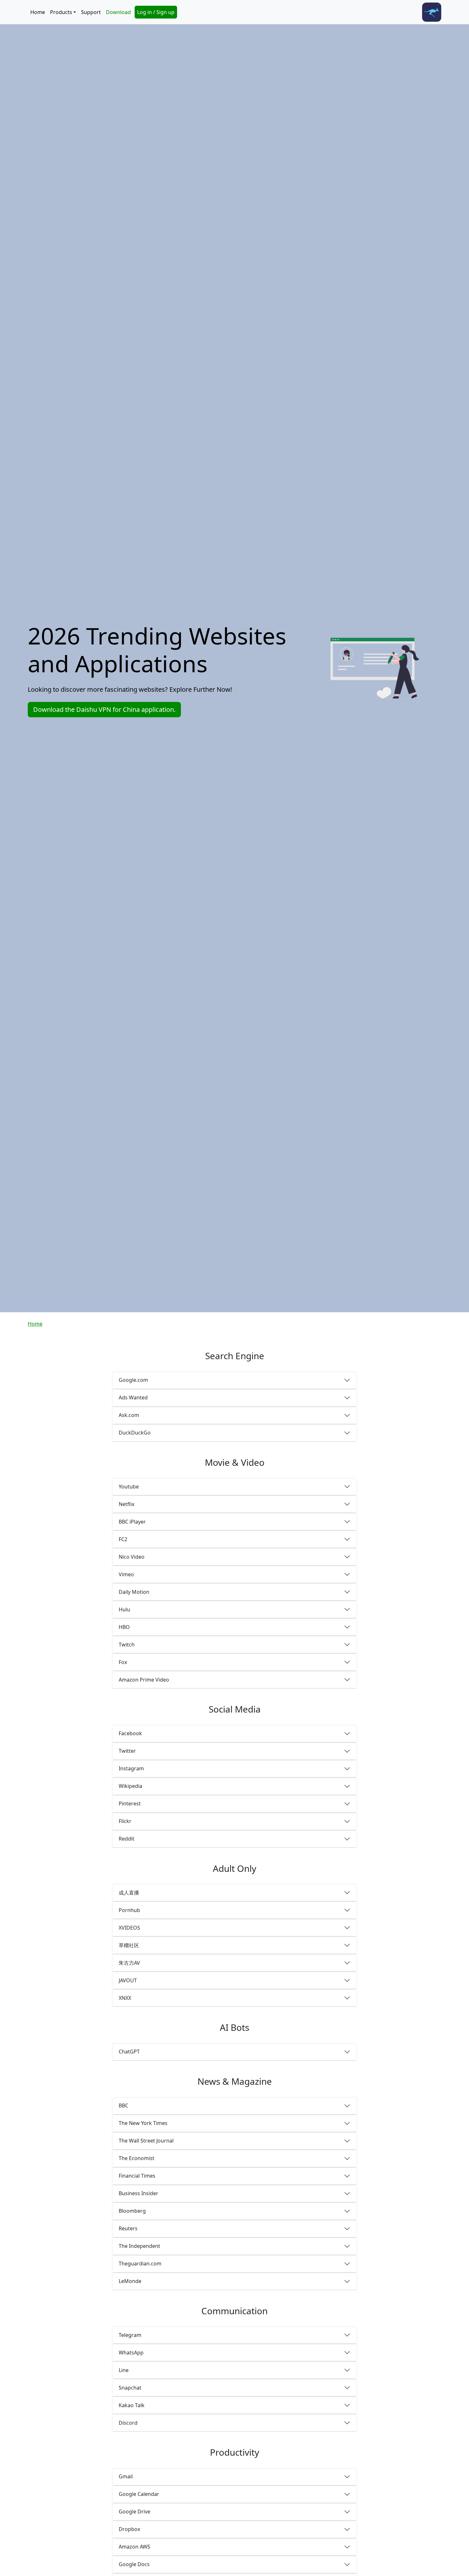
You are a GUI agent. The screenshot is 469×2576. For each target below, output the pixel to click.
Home (38, 12)
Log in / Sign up (156, 12)
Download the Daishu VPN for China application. (104, 709)
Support (91, 12)
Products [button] (61, 12)
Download (118, 12)
